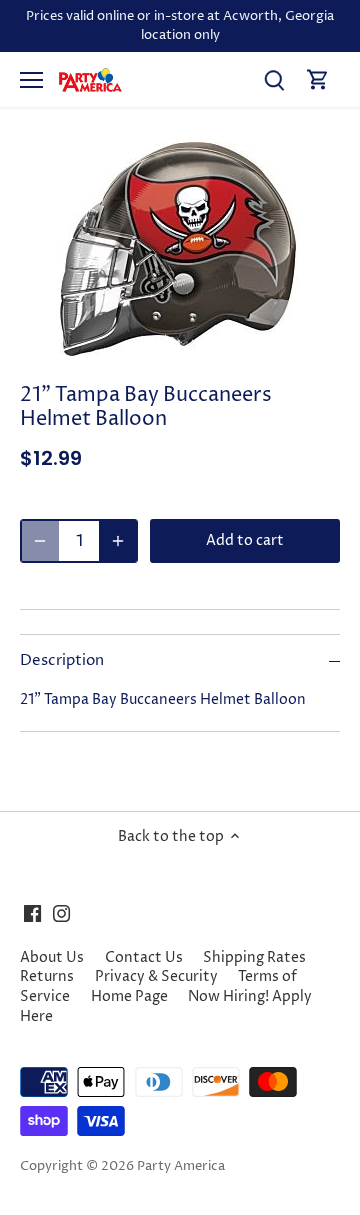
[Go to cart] (318, 79)
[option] (180, 249)
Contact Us (144, 957)
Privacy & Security (156, 976)
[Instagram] (61, 914)
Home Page (129, 996)
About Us (52, 957)
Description (62, 661)
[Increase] (118, 541)
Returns (47, 976)
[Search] (274, 79)
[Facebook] (32, 914)
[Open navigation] (31, 80)
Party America (181, 1166)
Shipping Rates (254, 957)
